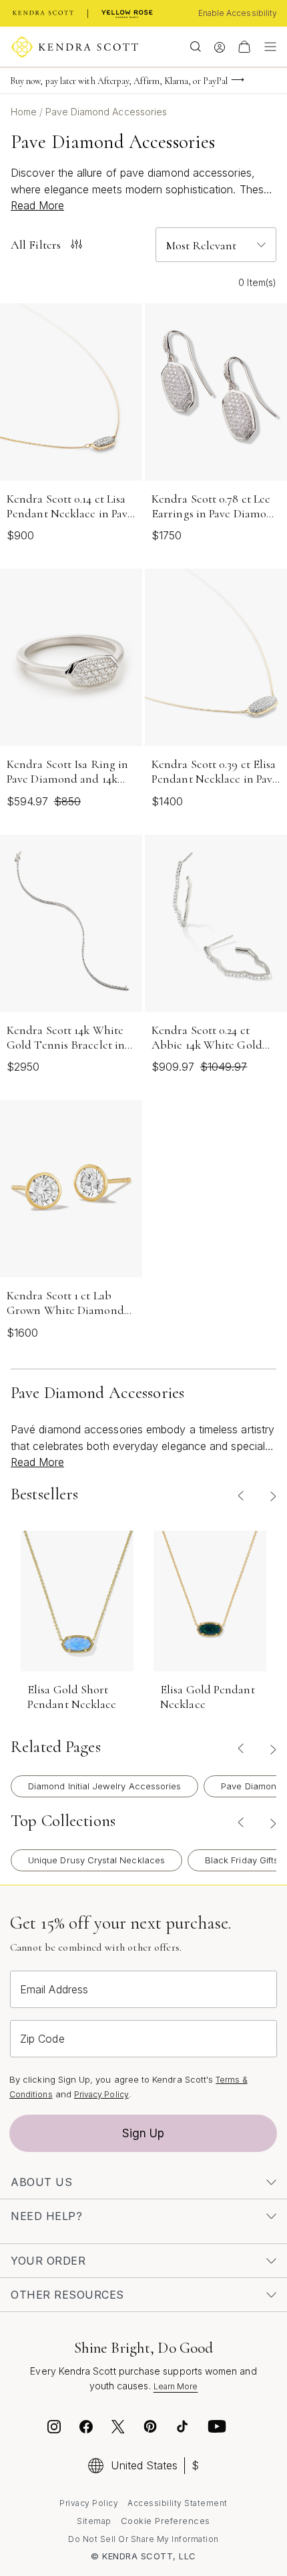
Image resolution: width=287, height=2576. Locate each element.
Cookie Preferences (166, 2521)
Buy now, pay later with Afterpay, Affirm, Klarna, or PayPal (119, 81)
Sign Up (143, 2133)
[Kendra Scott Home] (43, 13)
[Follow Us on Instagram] (54, 2429)
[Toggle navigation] (267, 47)
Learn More (176, 2386)
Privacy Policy (101, 2094)
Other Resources (67, 2295)
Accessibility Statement (178, 2503)
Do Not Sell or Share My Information (143, 2539)
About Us (41, 2182)
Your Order (48, 2261)
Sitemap (94, 2521)
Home (25, 112)
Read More (37, 205)
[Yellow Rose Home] (127, 13)
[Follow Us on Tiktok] (182, 2429)
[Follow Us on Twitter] (120, 2429)
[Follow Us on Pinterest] (150, 2429)
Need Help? (46, 2216)
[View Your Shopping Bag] (244, 47)
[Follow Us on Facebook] (86, 2429)
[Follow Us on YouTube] (217, 2429)
